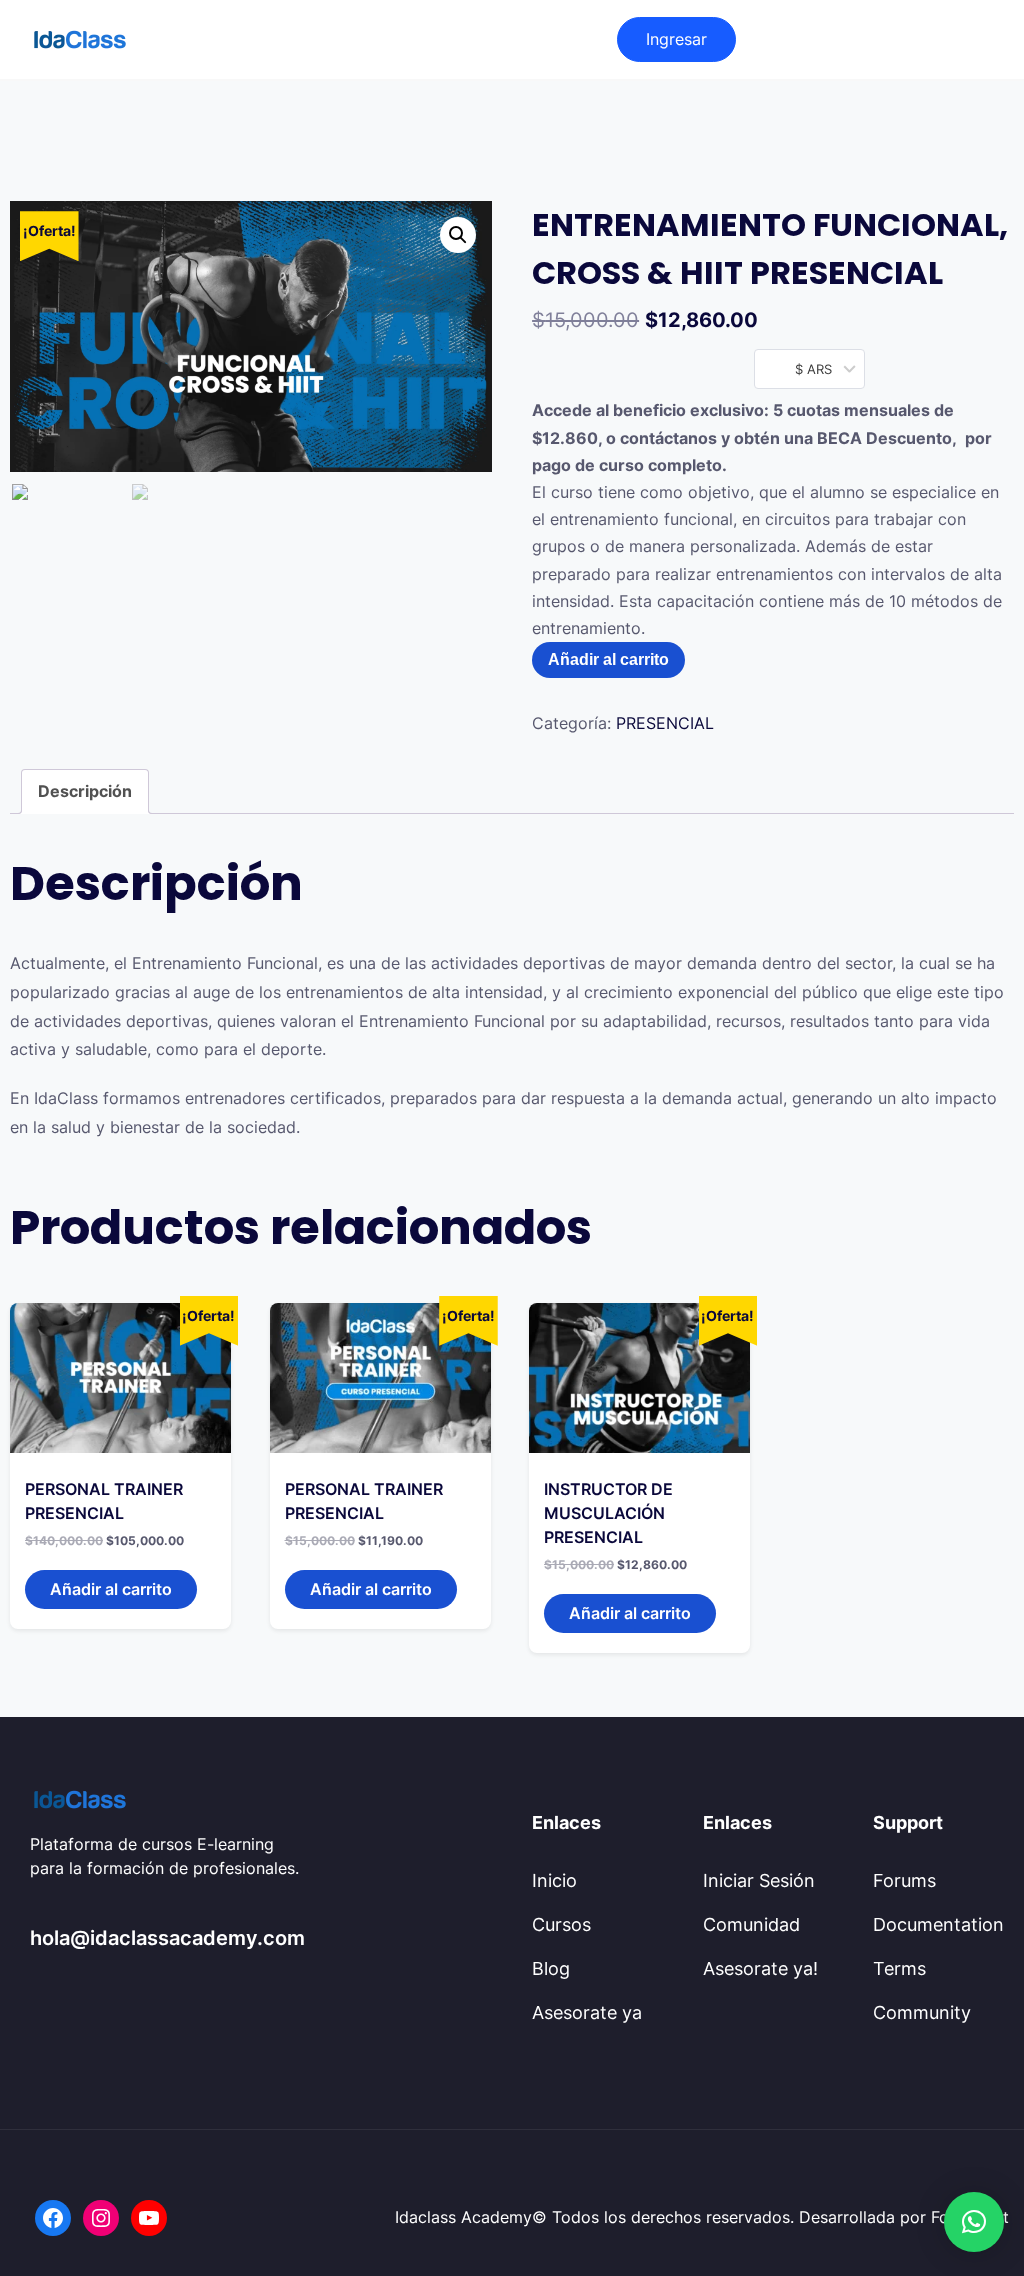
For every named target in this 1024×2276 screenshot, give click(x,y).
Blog (551, 1968)
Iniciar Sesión (759, 1880)
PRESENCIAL (665, 723)
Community (922, 2012)
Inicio (554, 1880)
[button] (974, 2222)
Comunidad (751, 1924)
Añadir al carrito (608, 659)
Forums (904, 1880)
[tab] (85, 791)
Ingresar (676, 39)
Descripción (85, 791)
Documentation (938, 1924)
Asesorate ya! (760, 1968)
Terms (899, 1968)
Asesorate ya (587, 2012)
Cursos (561, 1924)
